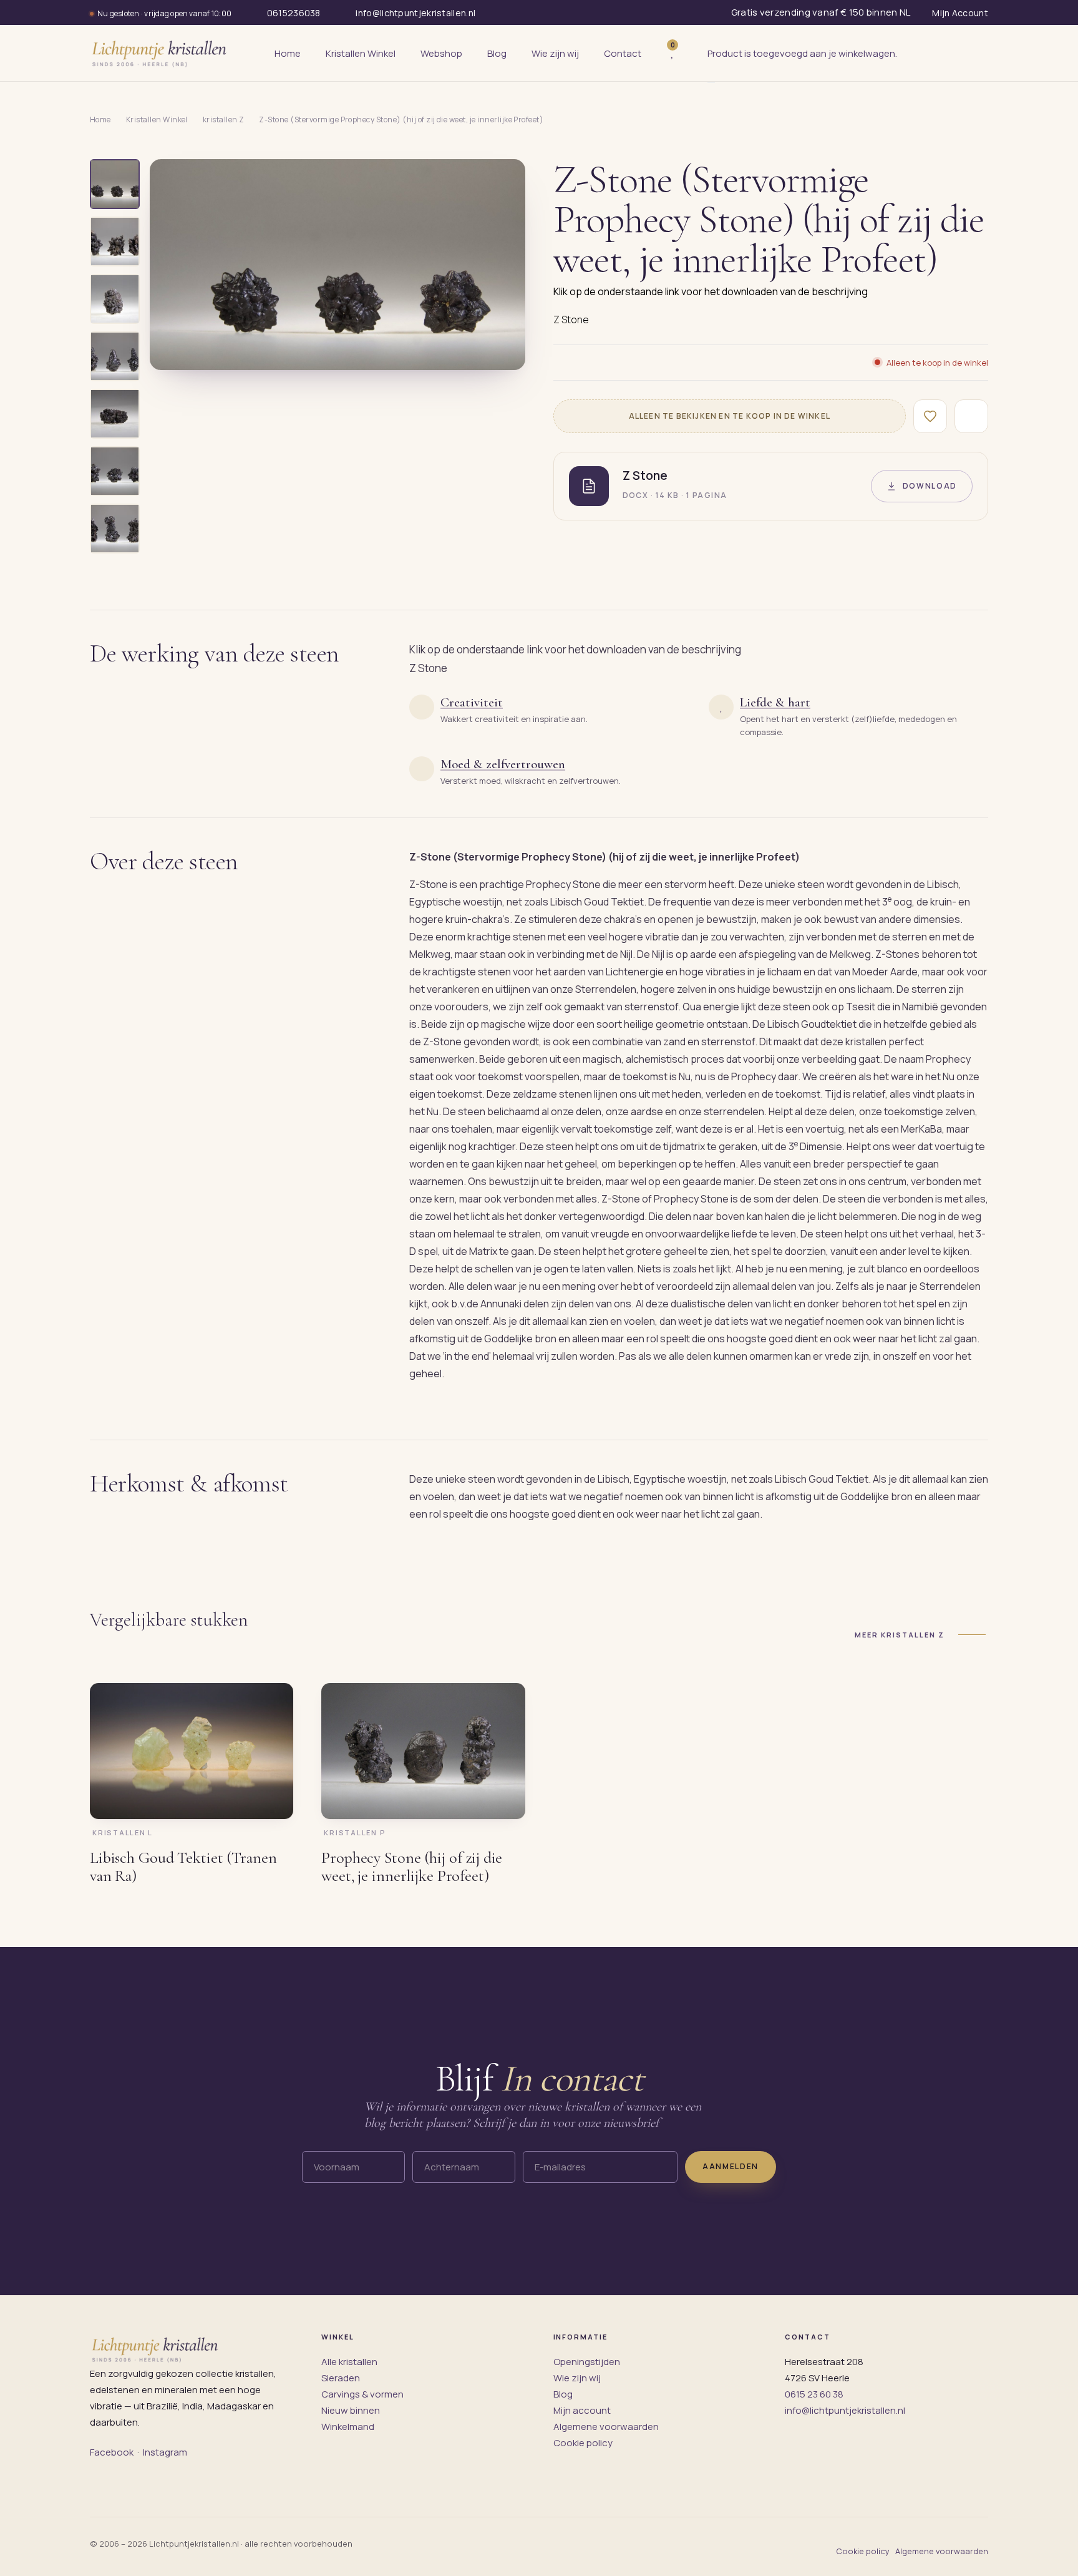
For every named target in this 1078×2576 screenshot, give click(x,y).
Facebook (112, 2452)
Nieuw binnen (351, 2410)
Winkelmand (348, 2427)
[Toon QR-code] (971, 416)
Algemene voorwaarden (606, 2427)
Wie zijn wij (577, 2378)
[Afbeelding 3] (115, 299)
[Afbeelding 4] (115, 356)
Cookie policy (583, 2443)
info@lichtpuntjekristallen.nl (845, 2410)
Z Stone (571, 320)
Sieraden (341, 2378)
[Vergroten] (502, 351)
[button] (337, 265)
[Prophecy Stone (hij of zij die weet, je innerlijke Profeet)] (423, 1751)
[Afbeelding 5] (115, 414)
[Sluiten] (711, 82)
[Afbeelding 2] (115, 241)
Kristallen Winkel (157, 120)
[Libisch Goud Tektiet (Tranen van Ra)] (192, 1751)
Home (100, 120)
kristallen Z (224, 120)
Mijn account (582, 2410)
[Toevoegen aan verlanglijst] (930, 416)
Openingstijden (587, 2362)
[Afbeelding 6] (115, 471)
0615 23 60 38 (814, 2394)
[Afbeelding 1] (115, 184)
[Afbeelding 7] (115, 529)
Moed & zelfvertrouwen (503, 764)
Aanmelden (731, 2166)
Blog (563, 2394)
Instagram (165, 2452)
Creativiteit (472, 702)
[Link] (691, 53)
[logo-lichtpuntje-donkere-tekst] (160, 53)
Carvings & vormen (362, 2394)
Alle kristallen (349, 2362)
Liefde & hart (775, 702)
